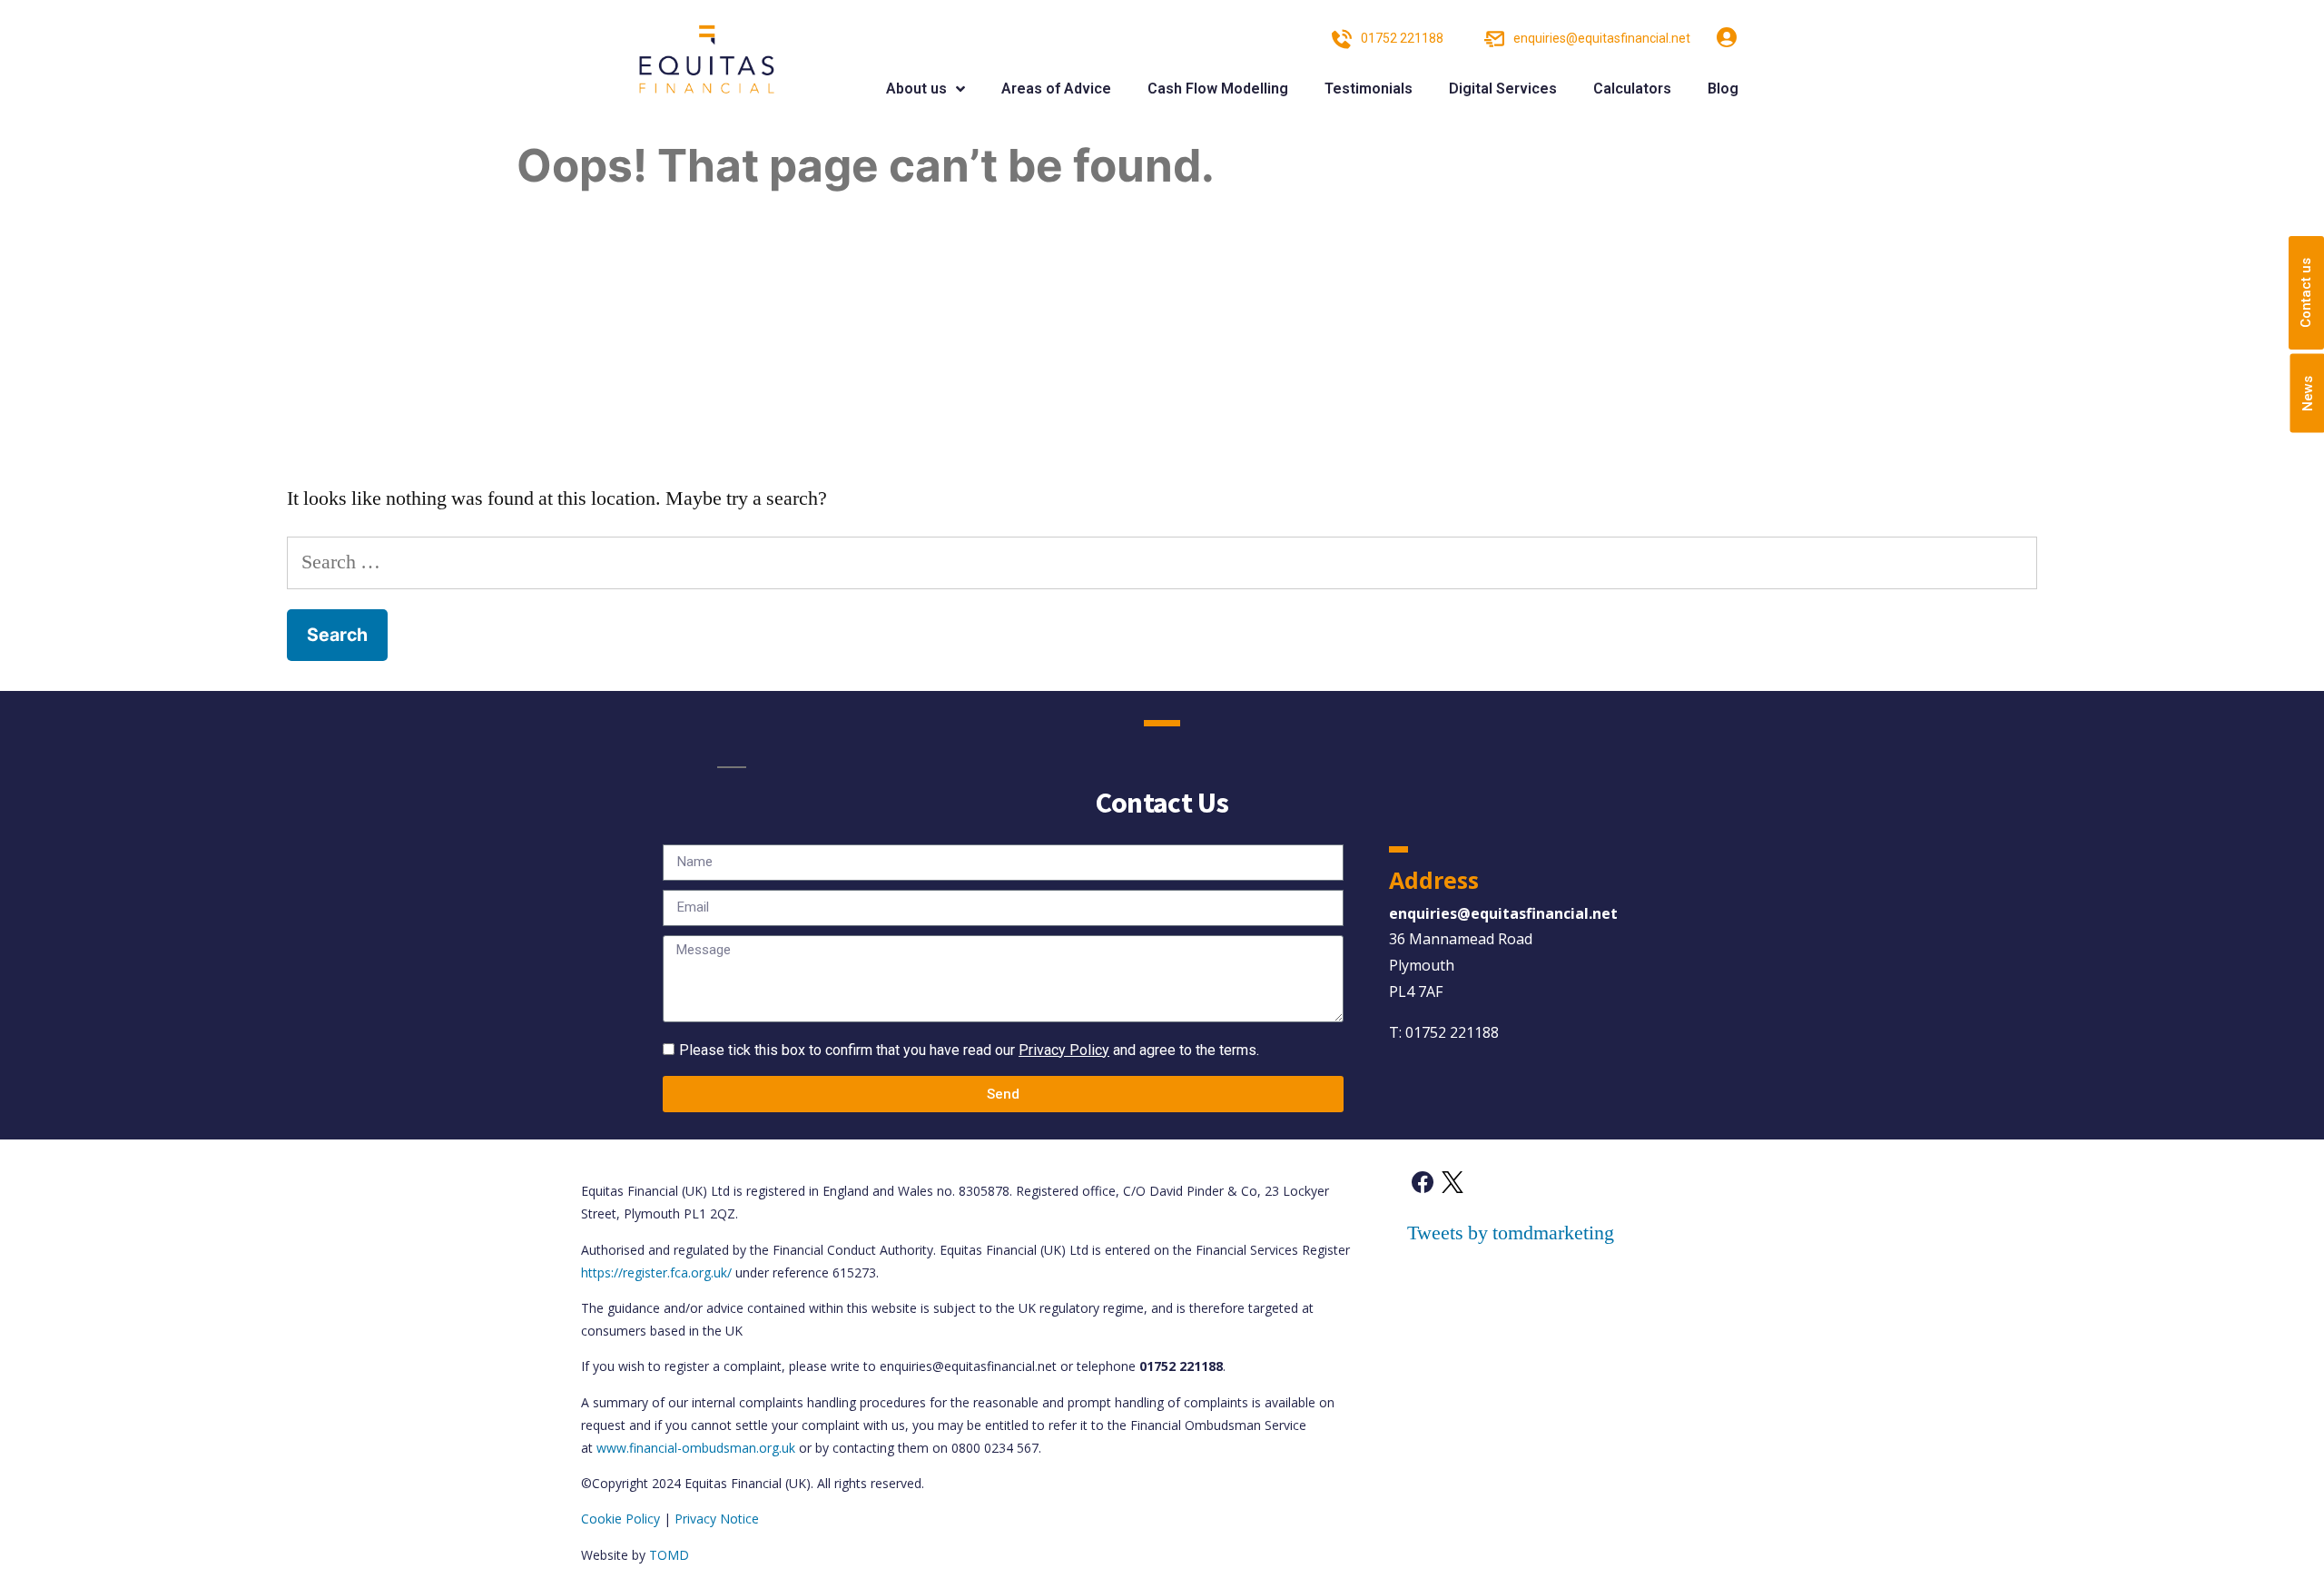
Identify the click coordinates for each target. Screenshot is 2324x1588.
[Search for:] (1162, 562)
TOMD (669, 1555)
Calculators (1632, 89)
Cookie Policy (620, 1519)
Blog (1723, 89)
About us (916, 89)
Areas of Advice (1056, 89)
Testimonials (1369, 89)
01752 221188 (1452, 1032)
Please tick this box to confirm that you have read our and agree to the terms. (969, 1050)
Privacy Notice (717, 1519)
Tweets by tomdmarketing (1511, 1233)
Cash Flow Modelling (1218, 89)
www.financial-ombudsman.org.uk (696, 1448)
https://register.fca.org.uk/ (656, 1272)
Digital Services (1503, 89)
